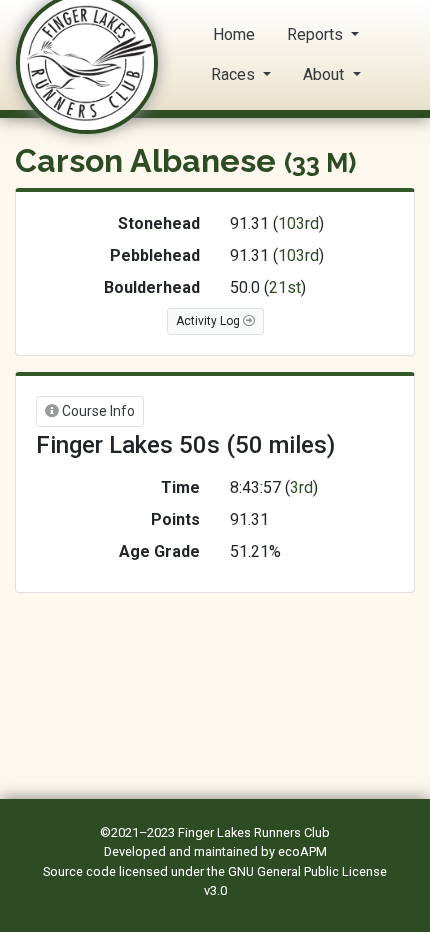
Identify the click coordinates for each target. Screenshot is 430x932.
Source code (81, 871)
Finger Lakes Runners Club (254, 832)
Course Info (97, 411)
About (325, 74)
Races (235, 74)
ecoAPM (302, 851)
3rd (301, 487)
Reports (317, 34)
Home (234, 34)
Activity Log (209, 321)
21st (285, 287)
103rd (298, 223)
